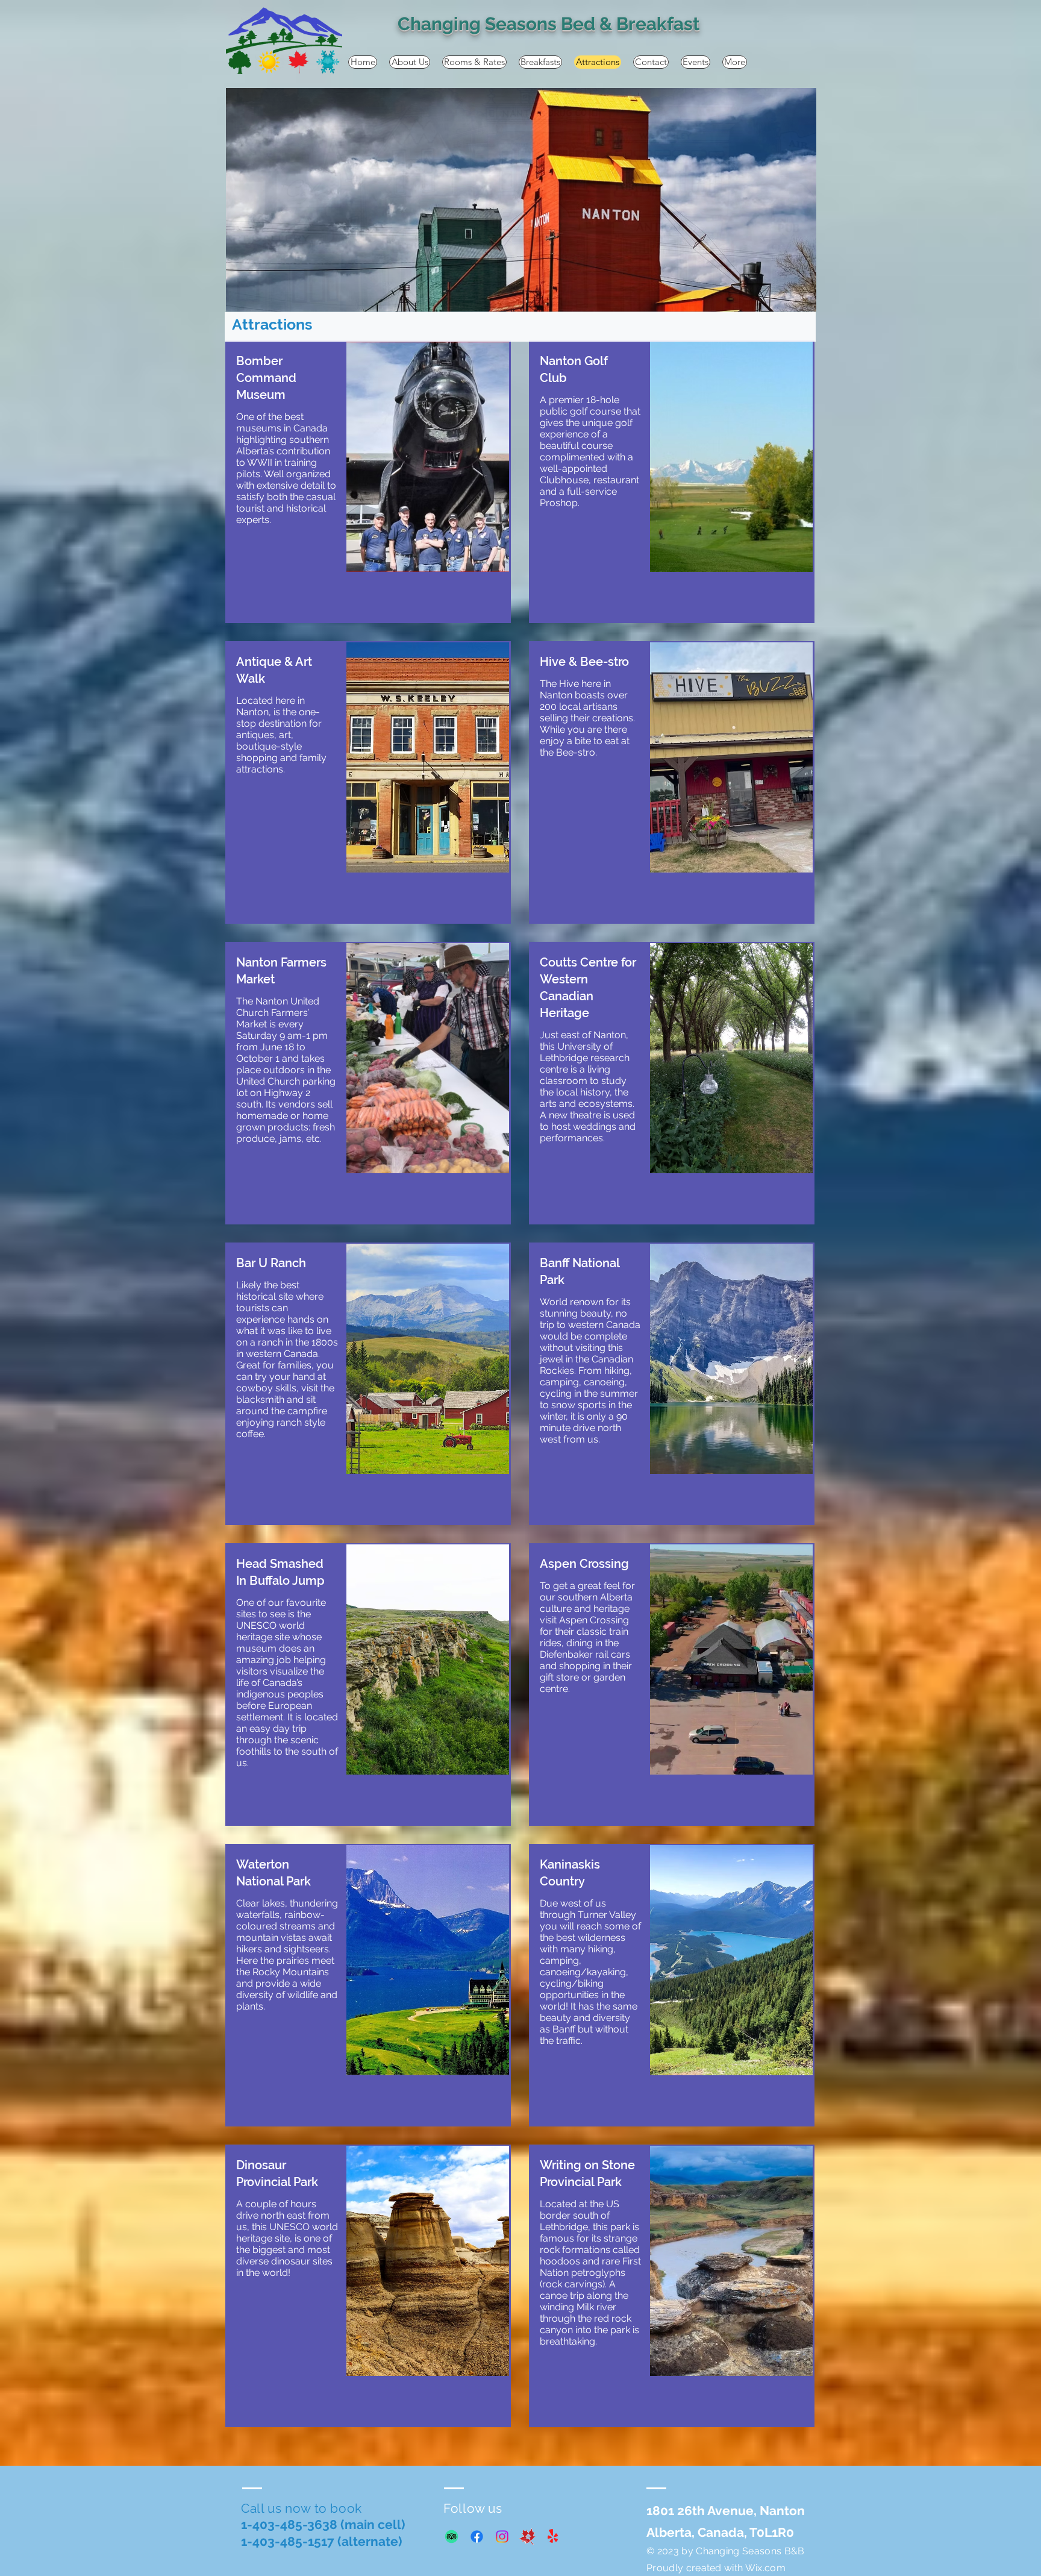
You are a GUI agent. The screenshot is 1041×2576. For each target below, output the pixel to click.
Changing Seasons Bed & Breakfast (549, 24)
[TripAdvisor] (452, 2537)
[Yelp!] (553, 2537)
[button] (521, 200)
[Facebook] (477, 2537)
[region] (368, 482)
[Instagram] (502, 2537)
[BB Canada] (527, 2537)
